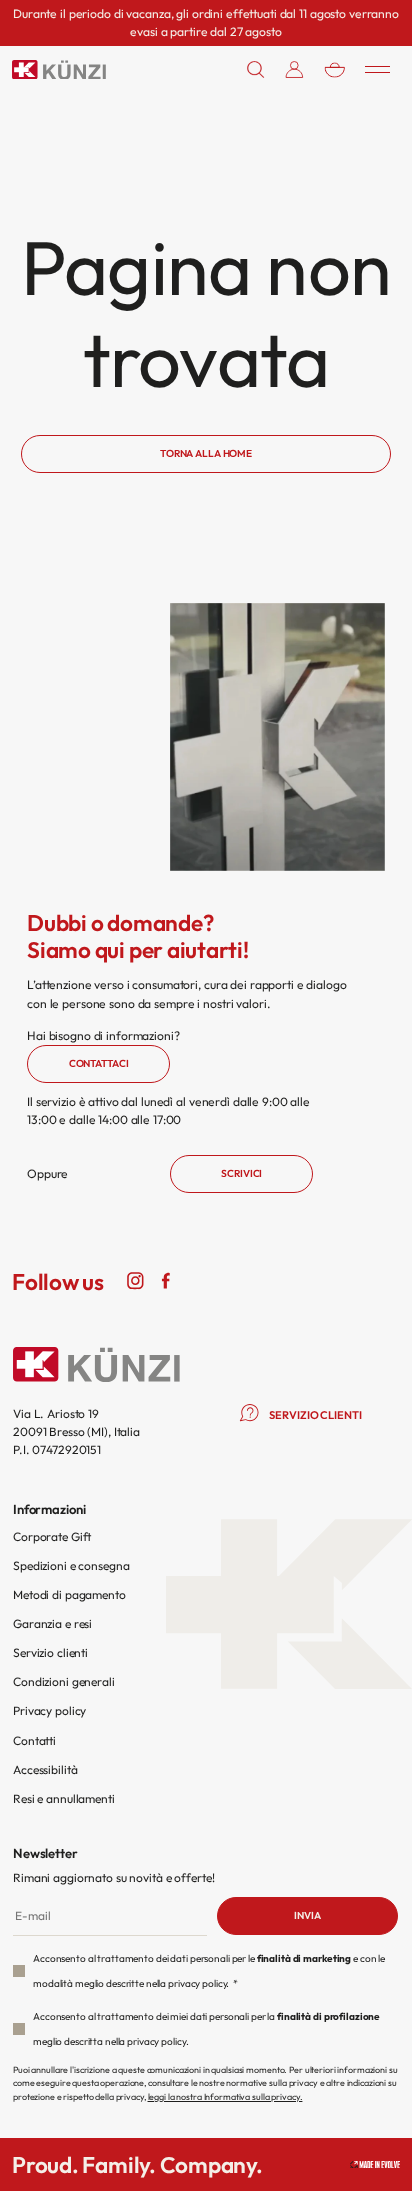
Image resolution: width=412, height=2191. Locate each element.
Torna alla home (206, 453)
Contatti (34, 1740)
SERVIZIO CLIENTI (315, 1415)
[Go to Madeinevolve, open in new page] (375, 2164)
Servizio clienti (50, 1652)
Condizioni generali (64, 1681)
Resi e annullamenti (64, 1798)
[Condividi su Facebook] (166, 1279)
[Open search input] (256, 69)
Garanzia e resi (52, 1623)
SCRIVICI (241, 1173)
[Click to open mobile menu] (377, 69)
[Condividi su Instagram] (136, 1279)
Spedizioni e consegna (71, 1565)
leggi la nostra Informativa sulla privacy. (225, 2096)
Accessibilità (45, 1769)
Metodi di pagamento (69, 1594)
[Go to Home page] (59, 70)
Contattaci (99, 1063)
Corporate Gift (52, 1536)
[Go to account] (294, 69)
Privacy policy (49, 1710)
